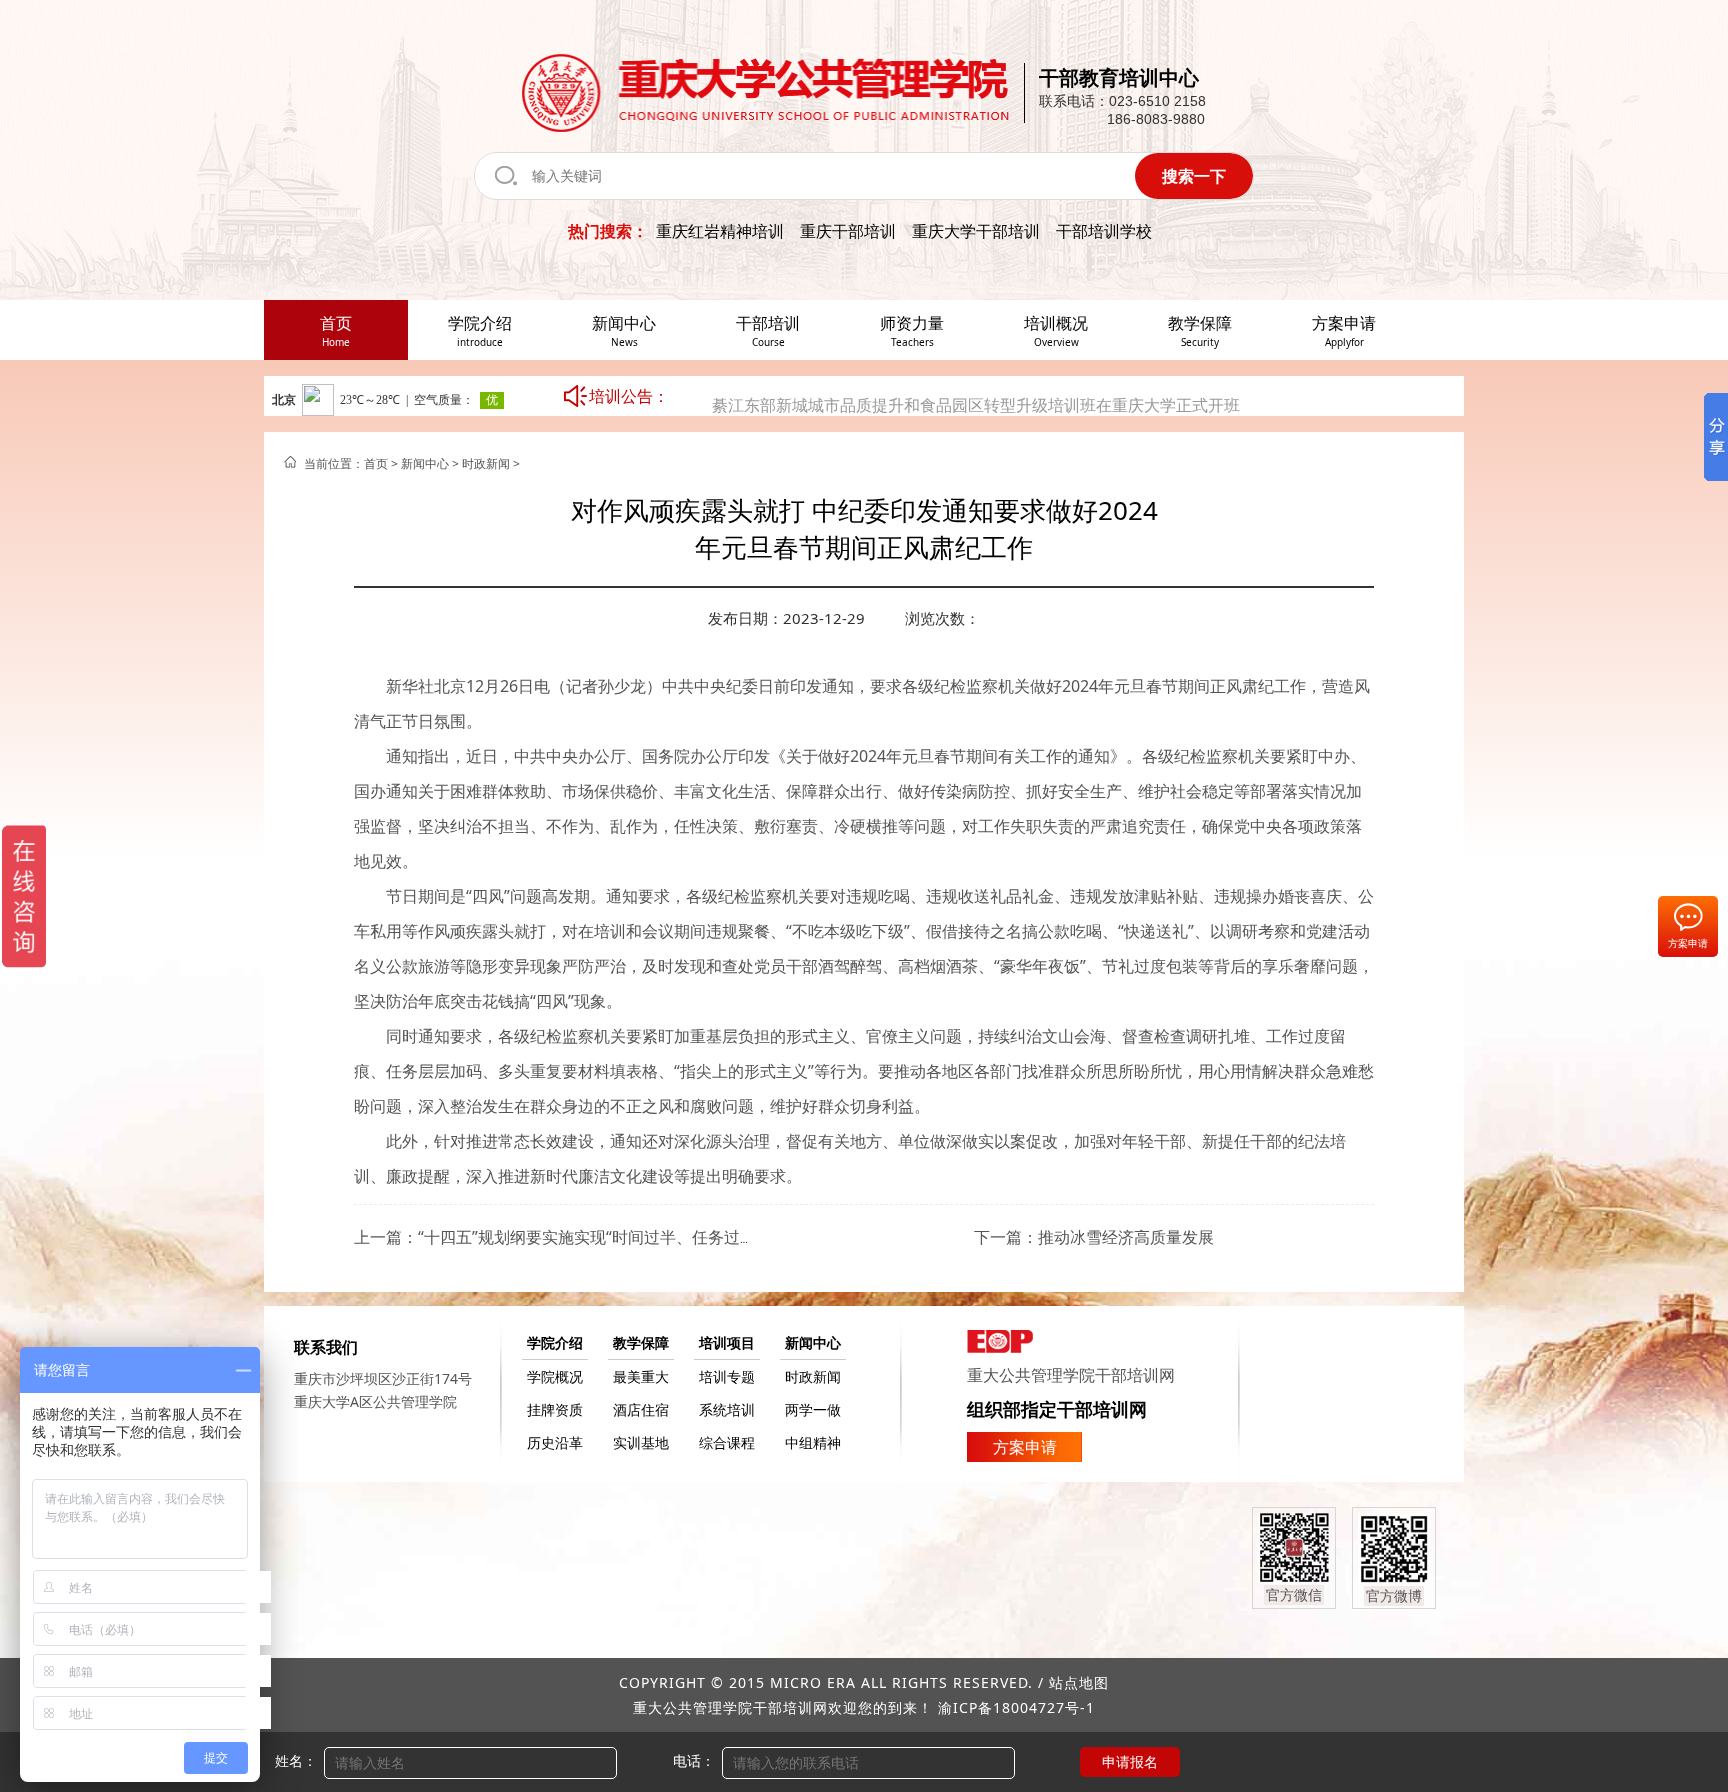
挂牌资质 (555, 1409)
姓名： (296, 1760)
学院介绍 (555, 1342)
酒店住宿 (641, 1409)
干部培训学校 (1104, 231)
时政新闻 (486, 463)
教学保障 (641, 1342)
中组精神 (813, 1442)
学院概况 (555, 1376)
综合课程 (727, 1442)
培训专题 (727, 1376)
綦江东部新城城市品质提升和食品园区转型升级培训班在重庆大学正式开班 (976, 377)
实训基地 (641, 1442)
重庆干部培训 (848, 231)
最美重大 (641, 1376)
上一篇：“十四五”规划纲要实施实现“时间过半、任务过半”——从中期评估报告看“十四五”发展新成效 (708, 1237)
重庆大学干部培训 (976, 231)
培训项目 (727, 1342)
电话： (694, 1760)
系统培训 (727, 1409)
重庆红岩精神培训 (720, 231)
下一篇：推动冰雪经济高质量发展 (1094, 1237)
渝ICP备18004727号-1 (1016, 1707)
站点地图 (1079, 1682)
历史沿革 (555, 1442)
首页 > (382, 463)
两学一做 (813, 1409)
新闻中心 (425, 463)
